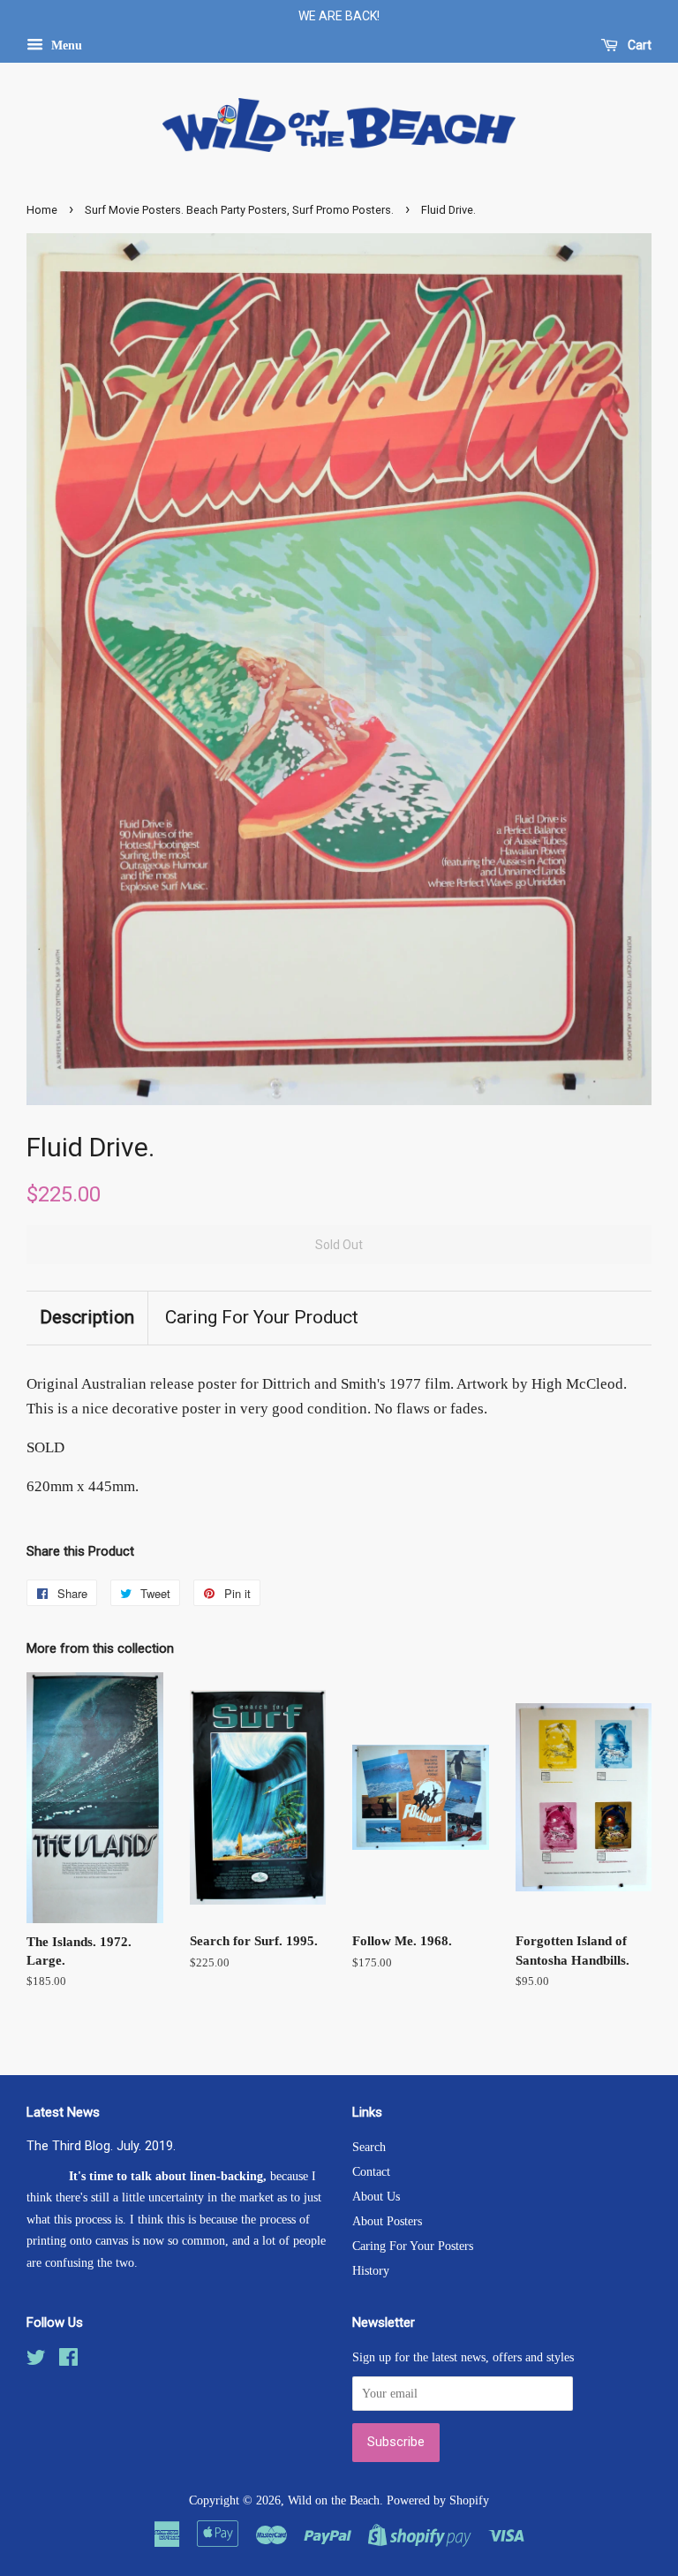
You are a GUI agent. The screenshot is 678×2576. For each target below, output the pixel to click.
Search (369, 2147)
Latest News (63, 2112)
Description (87, 1317)
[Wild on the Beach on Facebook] (68, 2360)
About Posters (387, 2221)
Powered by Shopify (438, 2500)
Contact (371, 2171)
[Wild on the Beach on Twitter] (36, 2360)
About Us (376, 2196)
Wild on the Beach (334, 2500)
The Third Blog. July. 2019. (101, 2146)
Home (42, 210)
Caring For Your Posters (413, 2246)
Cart (638, 45)
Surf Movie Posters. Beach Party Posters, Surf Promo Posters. (239, 210)
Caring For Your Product (262, 1317)
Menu (65, 45)
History (371, 2270)
